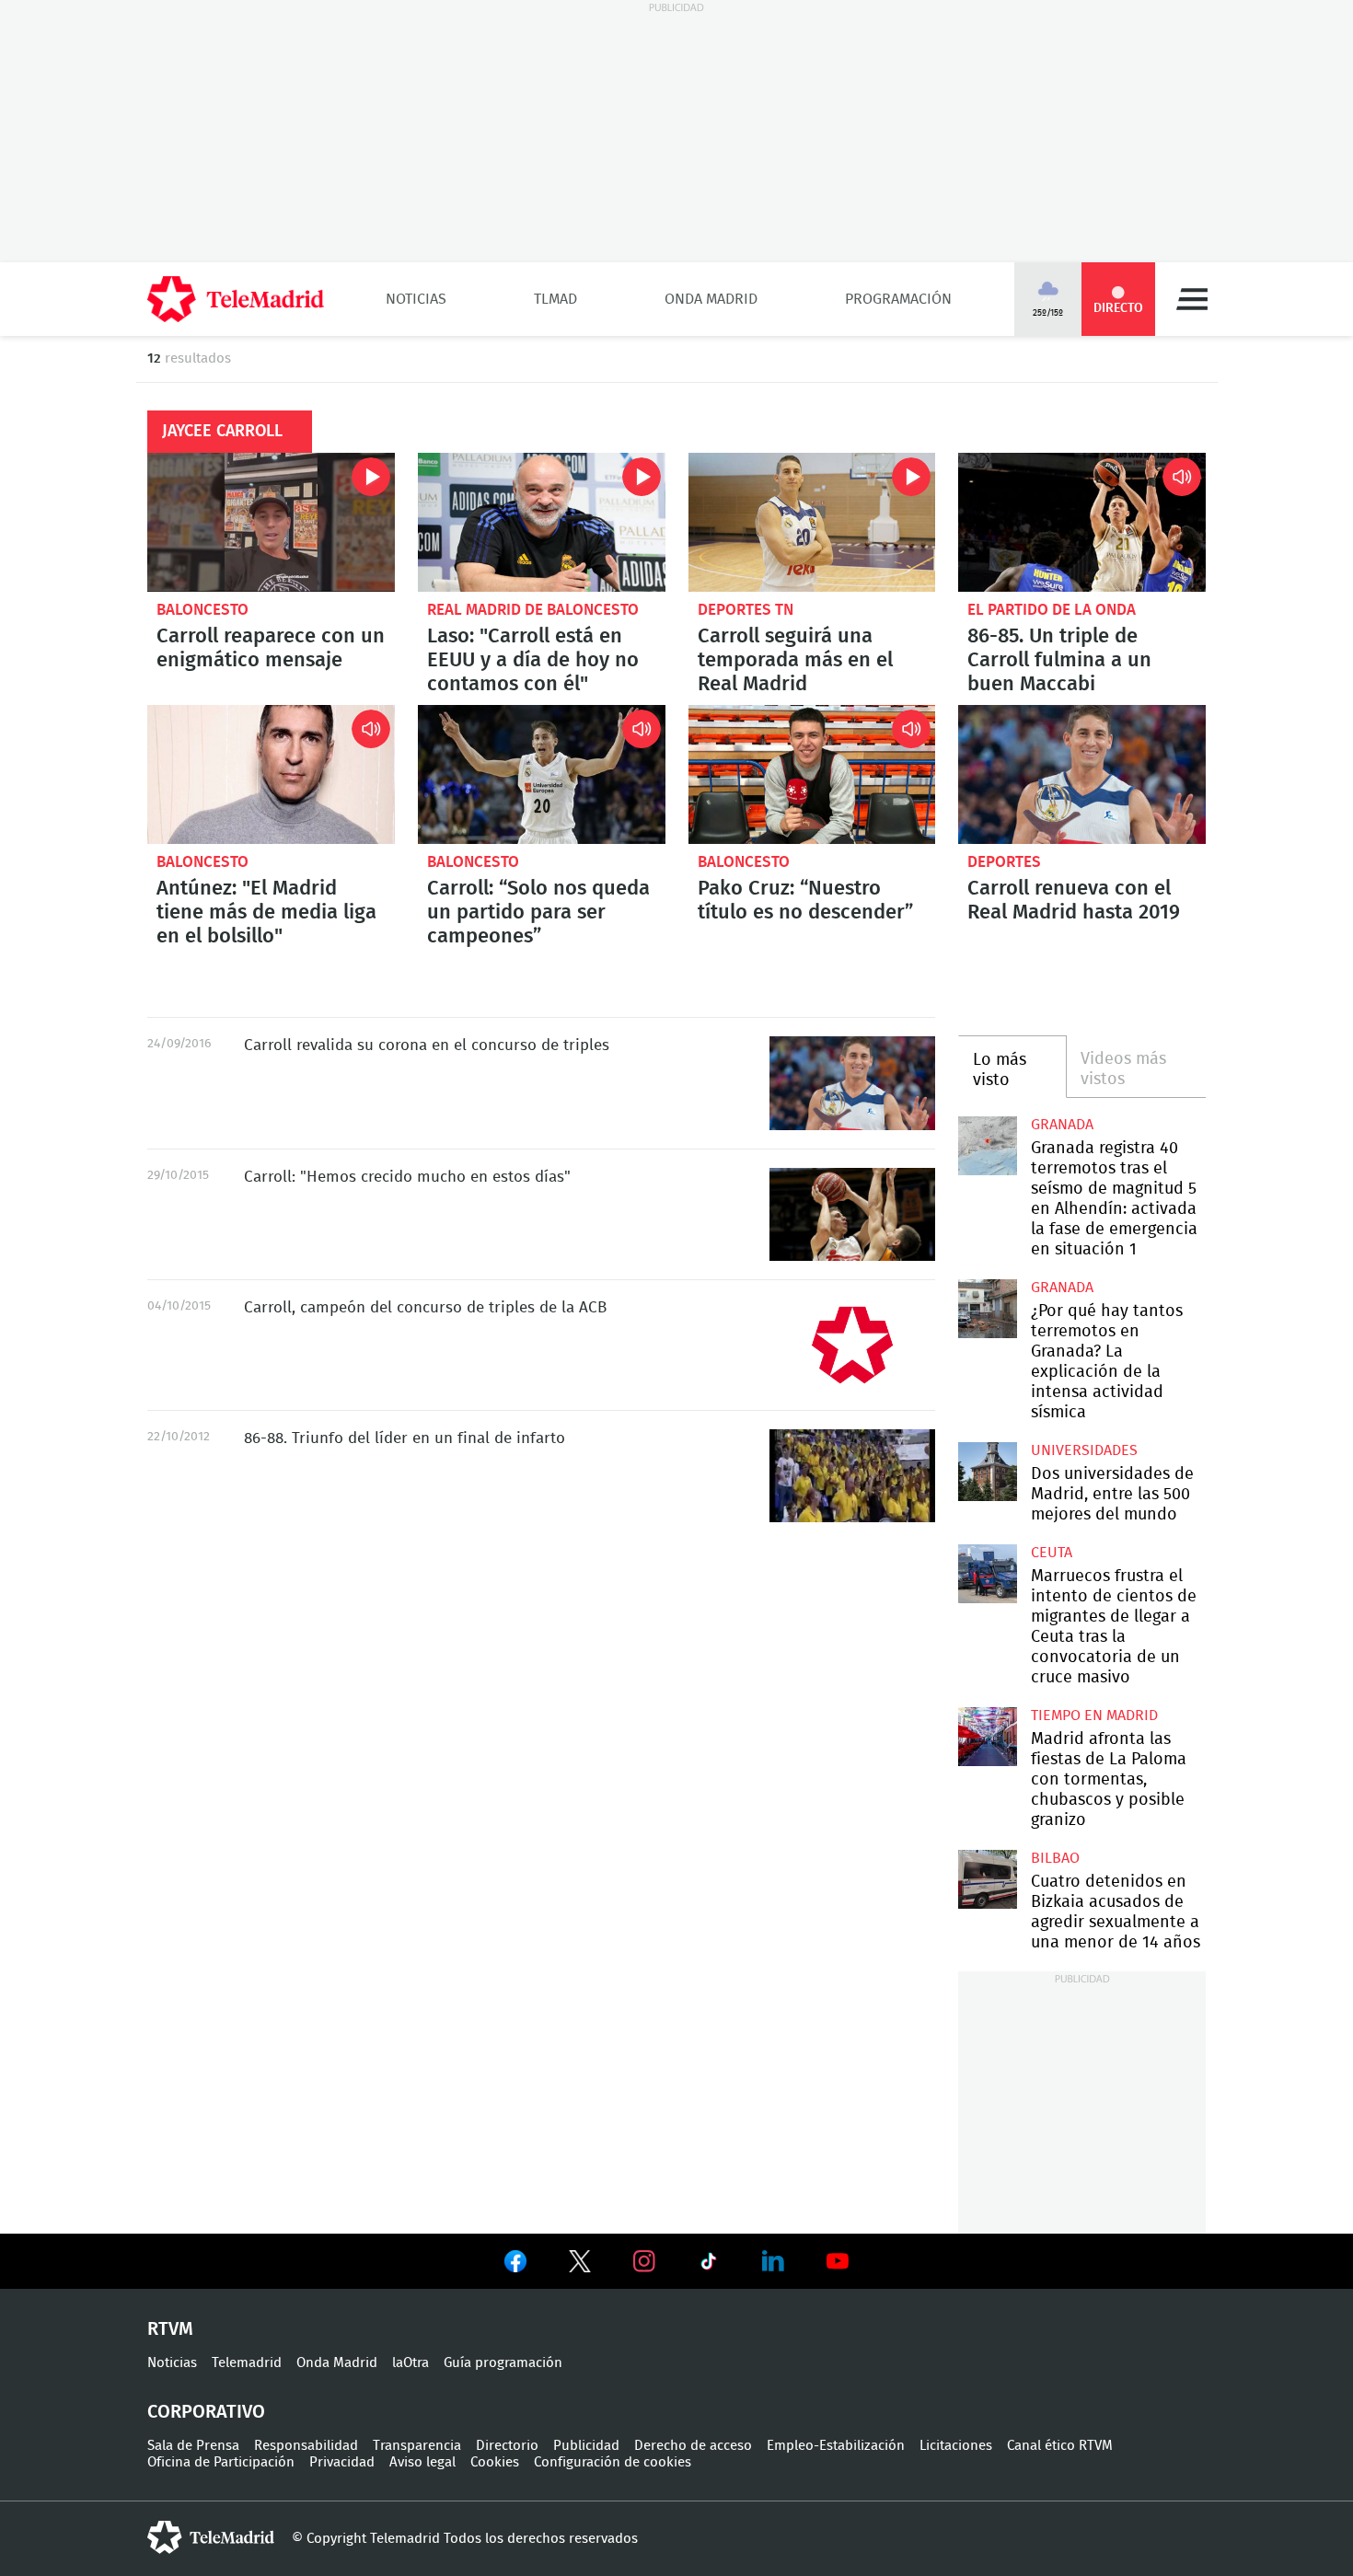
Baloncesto (202, 610)
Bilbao (1055, 1858)
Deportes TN (746, 610)
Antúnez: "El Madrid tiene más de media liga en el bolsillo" (271, 774)
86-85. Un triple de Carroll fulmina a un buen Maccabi (1082, 522)
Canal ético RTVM (1060, 2446)
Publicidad (586, 2446)
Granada (1062, 1125)
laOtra (411, 2363)
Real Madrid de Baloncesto (533, 610)
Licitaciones (956, 2446)
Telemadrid (247, 2363)
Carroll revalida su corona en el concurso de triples (852, 1083)
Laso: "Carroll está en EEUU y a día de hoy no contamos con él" (542, 522)
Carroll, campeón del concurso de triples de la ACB (852, 1345)
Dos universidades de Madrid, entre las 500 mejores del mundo (987, 1471)
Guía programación (503, 2363)
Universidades (1084, 1450)
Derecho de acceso (693, 2446)
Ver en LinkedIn (773, 2261)
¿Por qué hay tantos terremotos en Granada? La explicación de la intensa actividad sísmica (987, 1308)
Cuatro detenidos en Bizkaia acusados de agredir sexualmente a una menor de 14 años (987, 1879)
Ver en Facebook (515, 2265)
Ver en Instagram (644, 2261)
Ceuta (1052, 1553)
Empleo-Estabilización (836, 2446)
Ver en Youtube (838, 2261)
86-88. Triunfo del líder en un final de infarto (852, 1476)
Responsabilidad (306, 2446)
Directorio (507, 2446)
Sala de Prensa (193, 2446)
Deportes (1004, 862)
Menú (1192, 299)
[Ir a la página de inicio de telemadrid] (236, 299)
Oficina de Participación (221, 2462)
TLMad (555, 299)
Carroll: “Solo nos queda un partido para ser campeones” (542, 774)
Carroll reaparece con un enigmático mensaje (271, 522)
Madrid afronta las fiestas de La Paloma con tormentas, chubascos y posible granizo (987, 1736)
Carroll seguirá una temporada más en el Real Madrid (812, 522)
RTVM (170, 2329)
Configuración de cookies (613, 2462)
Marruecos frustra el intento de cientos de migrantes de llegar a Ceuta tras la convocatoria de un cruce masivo (987, 1573)
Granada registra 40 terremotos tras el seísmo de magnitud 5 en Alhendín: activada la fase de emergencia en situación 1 (987, 1145)
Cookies (495, 2462)
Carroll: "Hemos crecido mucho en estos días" (852, 1214)
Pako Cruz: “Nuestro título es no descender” (812, 774)
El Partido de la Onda (1052, 610)
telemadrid (211, 2537)
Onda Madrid (711, 299)
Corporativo (206, 2412)
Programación (898, 299)
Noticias (416, 299)
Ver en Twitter (580, 2265)
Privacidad (342, 2462)
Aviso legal (422, 2462)
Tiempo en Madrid (1094, 1715)
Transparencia (417, 2446)
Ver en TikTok (709, 2265)
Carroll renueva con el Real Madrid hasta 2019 (1082, 774)
